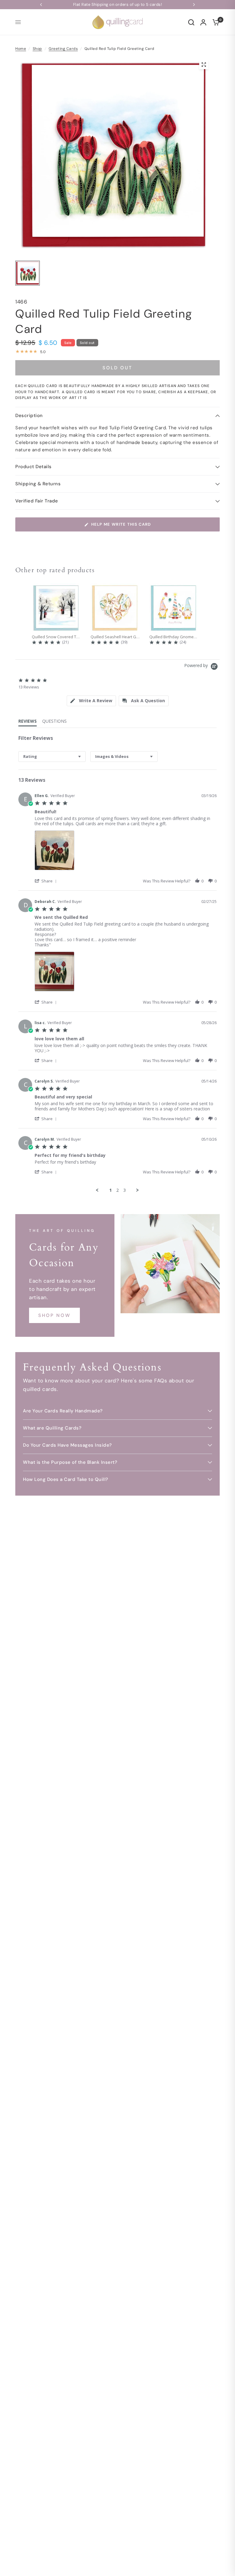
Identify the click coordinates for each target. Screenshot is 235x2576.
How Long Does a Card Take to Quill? (66, 1479)
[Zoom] (204, 65)
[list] (126, 852)
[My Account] (203, 22)
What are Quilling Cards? (52, 1428)
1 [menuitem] (110, 1190)
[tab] (91, 701)
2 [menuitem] (117, 1190)
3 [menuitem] (125, 1190)
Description (29, 416)
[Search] (191, 22)
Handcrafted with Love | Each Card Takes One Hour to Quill (131, 4)
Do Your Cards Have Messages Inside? (67, 1445)
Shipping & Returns (38, 484)
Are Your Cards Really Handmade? (63, 1411)
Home (21, 49)
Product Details (34, 467)
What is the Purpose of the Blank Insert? (70, 1462)
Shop (37, 49)
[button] (47, 881)
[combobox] (52, 757)
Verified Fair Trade (37, 501)
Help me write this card (121, 524)
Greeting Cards (63, 49)
